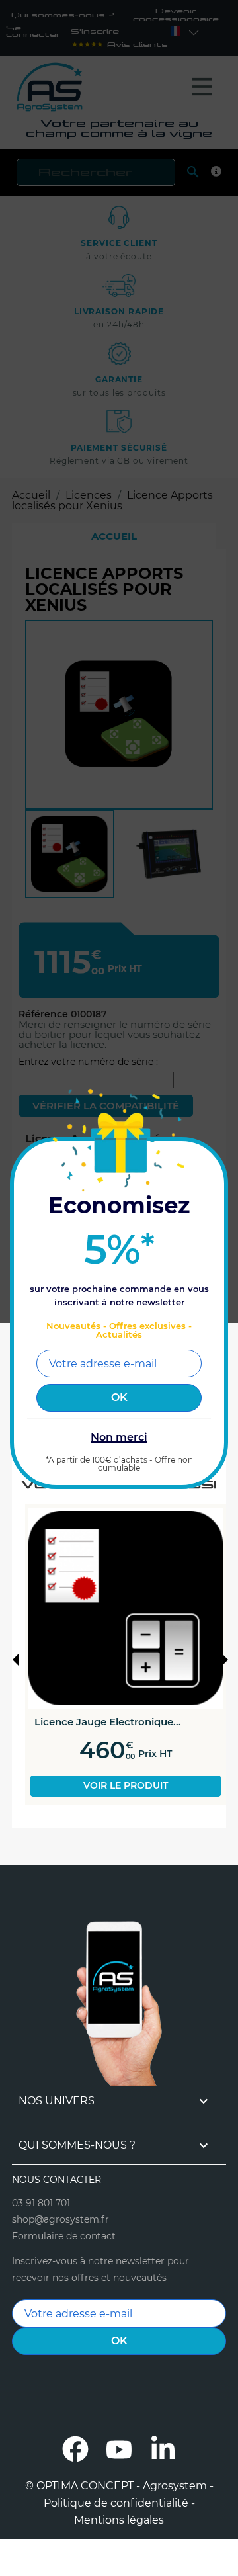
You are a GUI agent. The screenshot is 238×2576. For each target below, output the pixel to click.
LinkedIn (163, 2449)
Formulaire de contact (64, 2236)
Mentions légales (119, 2520)
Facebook (75, 2449)
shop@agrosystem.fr (60, 2219)
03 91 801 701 (41, 2203)
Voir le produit (126, 1785)
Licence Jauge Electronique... (108, 1722)
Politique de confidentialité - (119, 2503)
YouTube (119, 2449)
